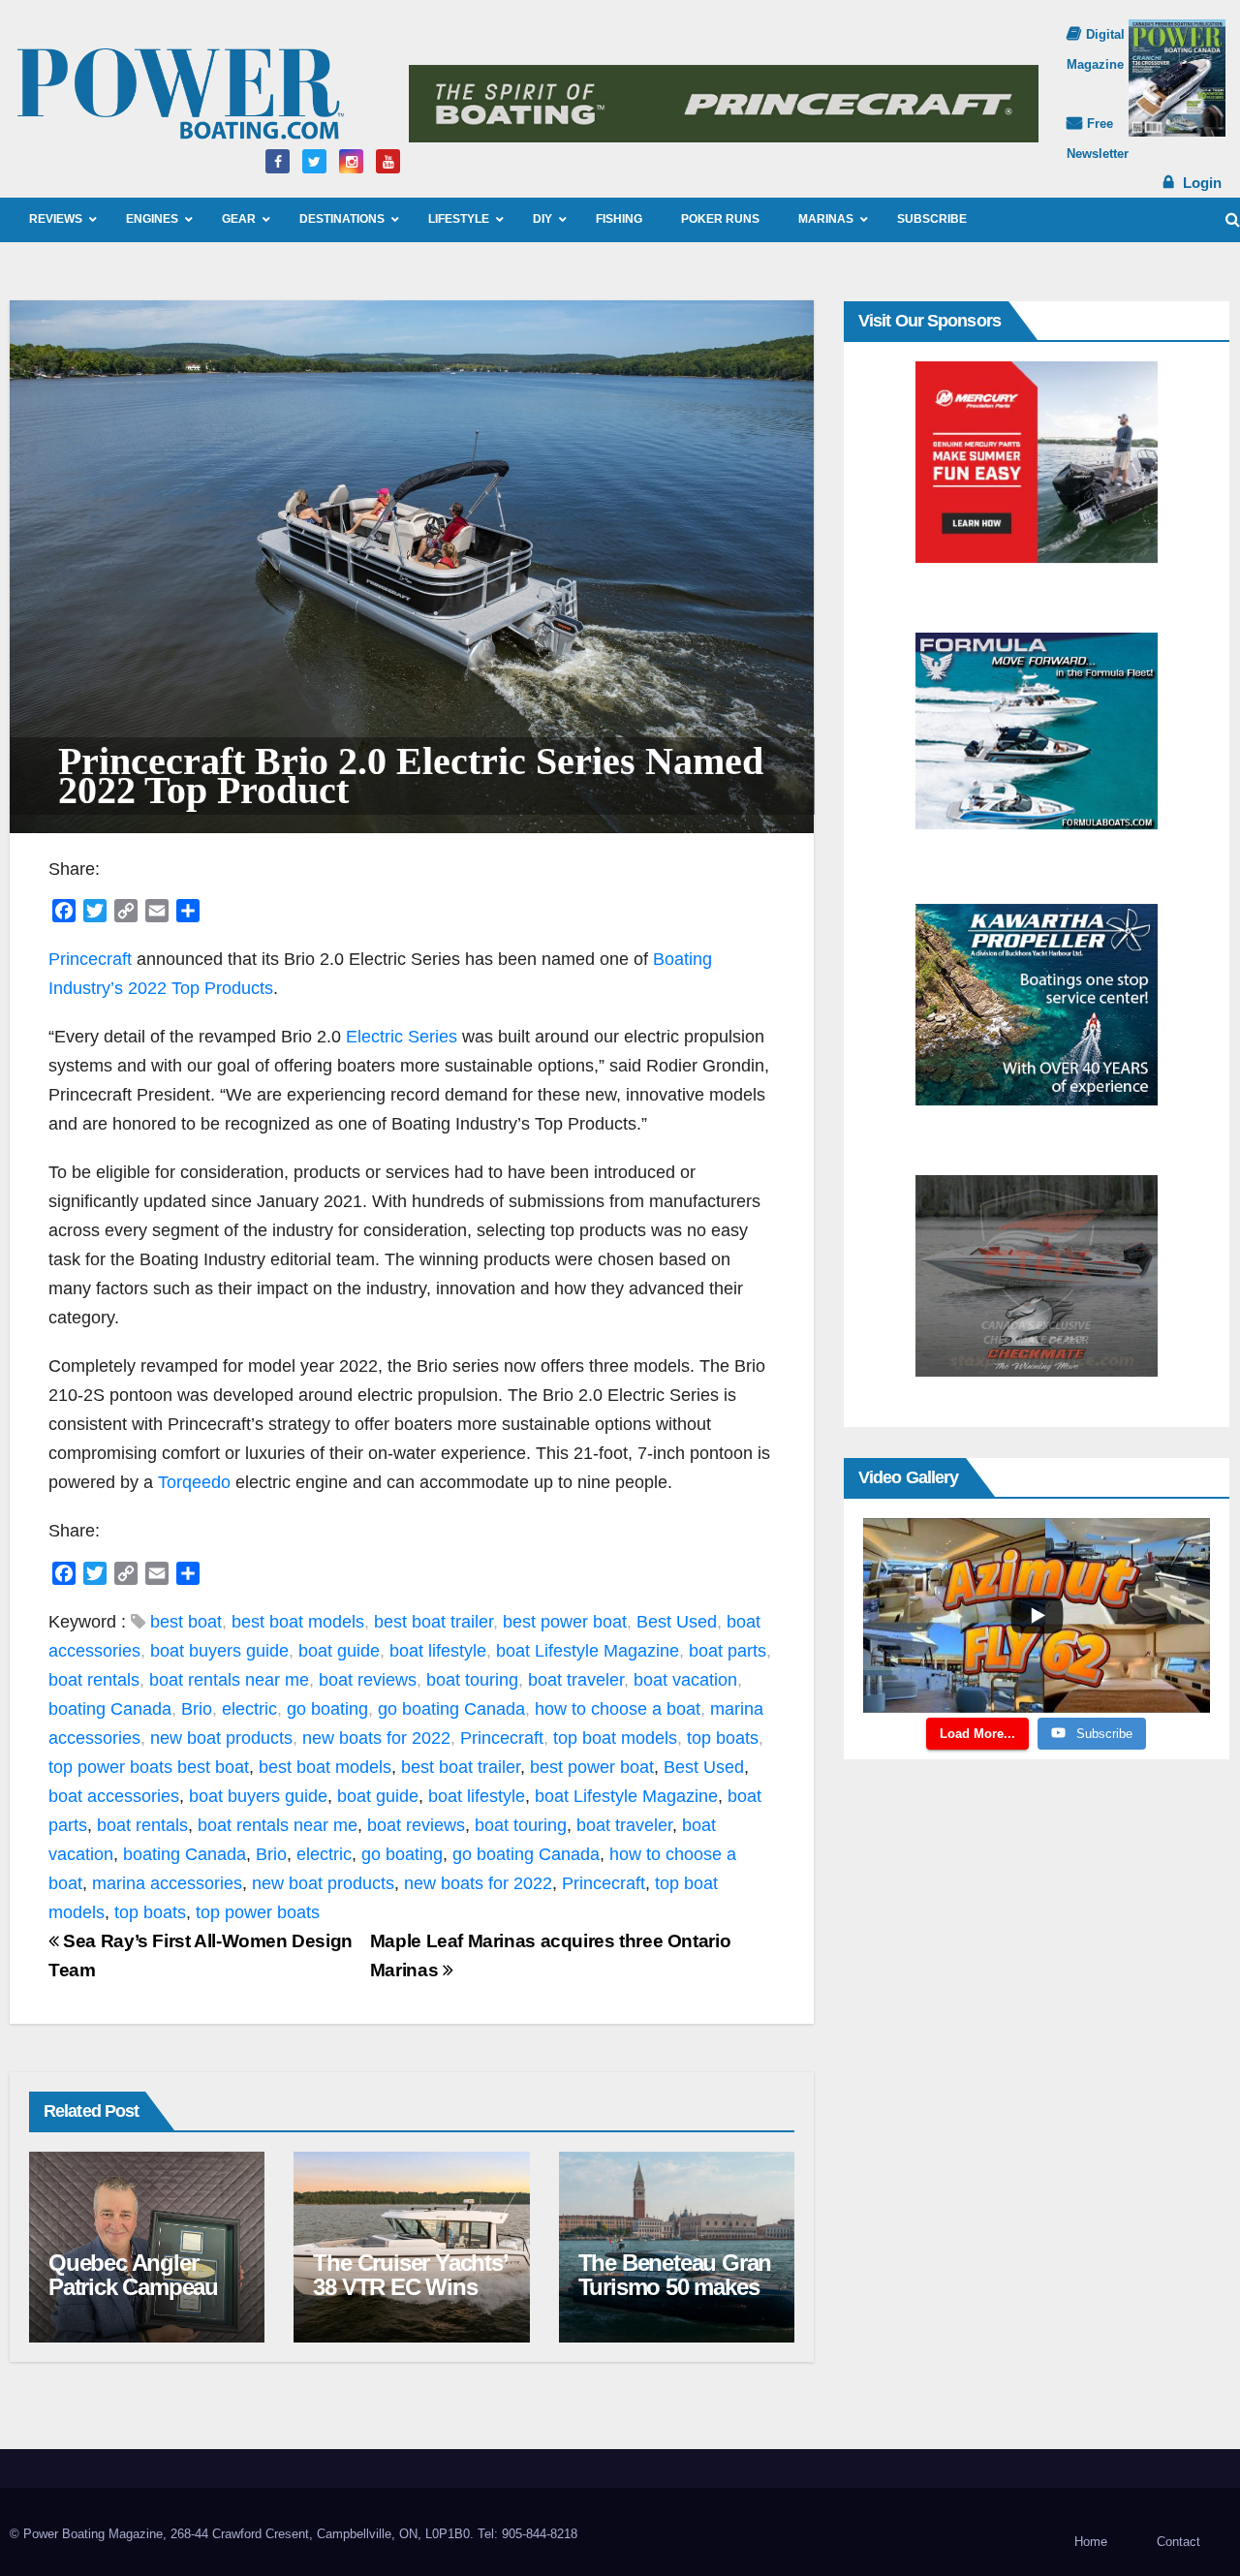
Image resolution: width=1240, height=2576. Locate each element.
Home (1091, 2542)
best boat (186, 1622)
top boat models (615, 1738)
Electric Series (402, 1037)
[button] (1233, 219)
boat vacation (685, 1680)
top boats (723, 1738)
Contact (1178, 2542)
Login (1202, 183)
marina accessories (167, 1883)
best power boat (565, 1622)
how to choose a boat (618, 1709)
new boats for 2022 (376, 1738)
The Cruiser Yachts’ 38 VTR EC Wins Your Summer (410, 2287)
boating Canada (110, 1709)
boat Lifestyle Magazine (588, 1651)
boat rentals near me (229, 1680)
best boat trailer (434, 1622)
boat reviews (368, 1680)
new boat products (221, 1738)
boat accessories (114, 1796)
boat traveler (576, 1680)
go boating (327, 1709)
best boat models (298, 1622)
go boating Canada (451, 1709)
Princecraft (90, 959)
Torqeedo (194, 1482)
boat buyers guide (219, 1651)
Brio (197, 1709)
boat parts (728, 1651)
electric (249, 1709)
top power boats (110, 1767)
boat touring (472, 1680)
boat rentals (94, 1680)
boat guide (339, 1651)
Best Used (677, 1622)
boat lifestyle (438, 1651)
